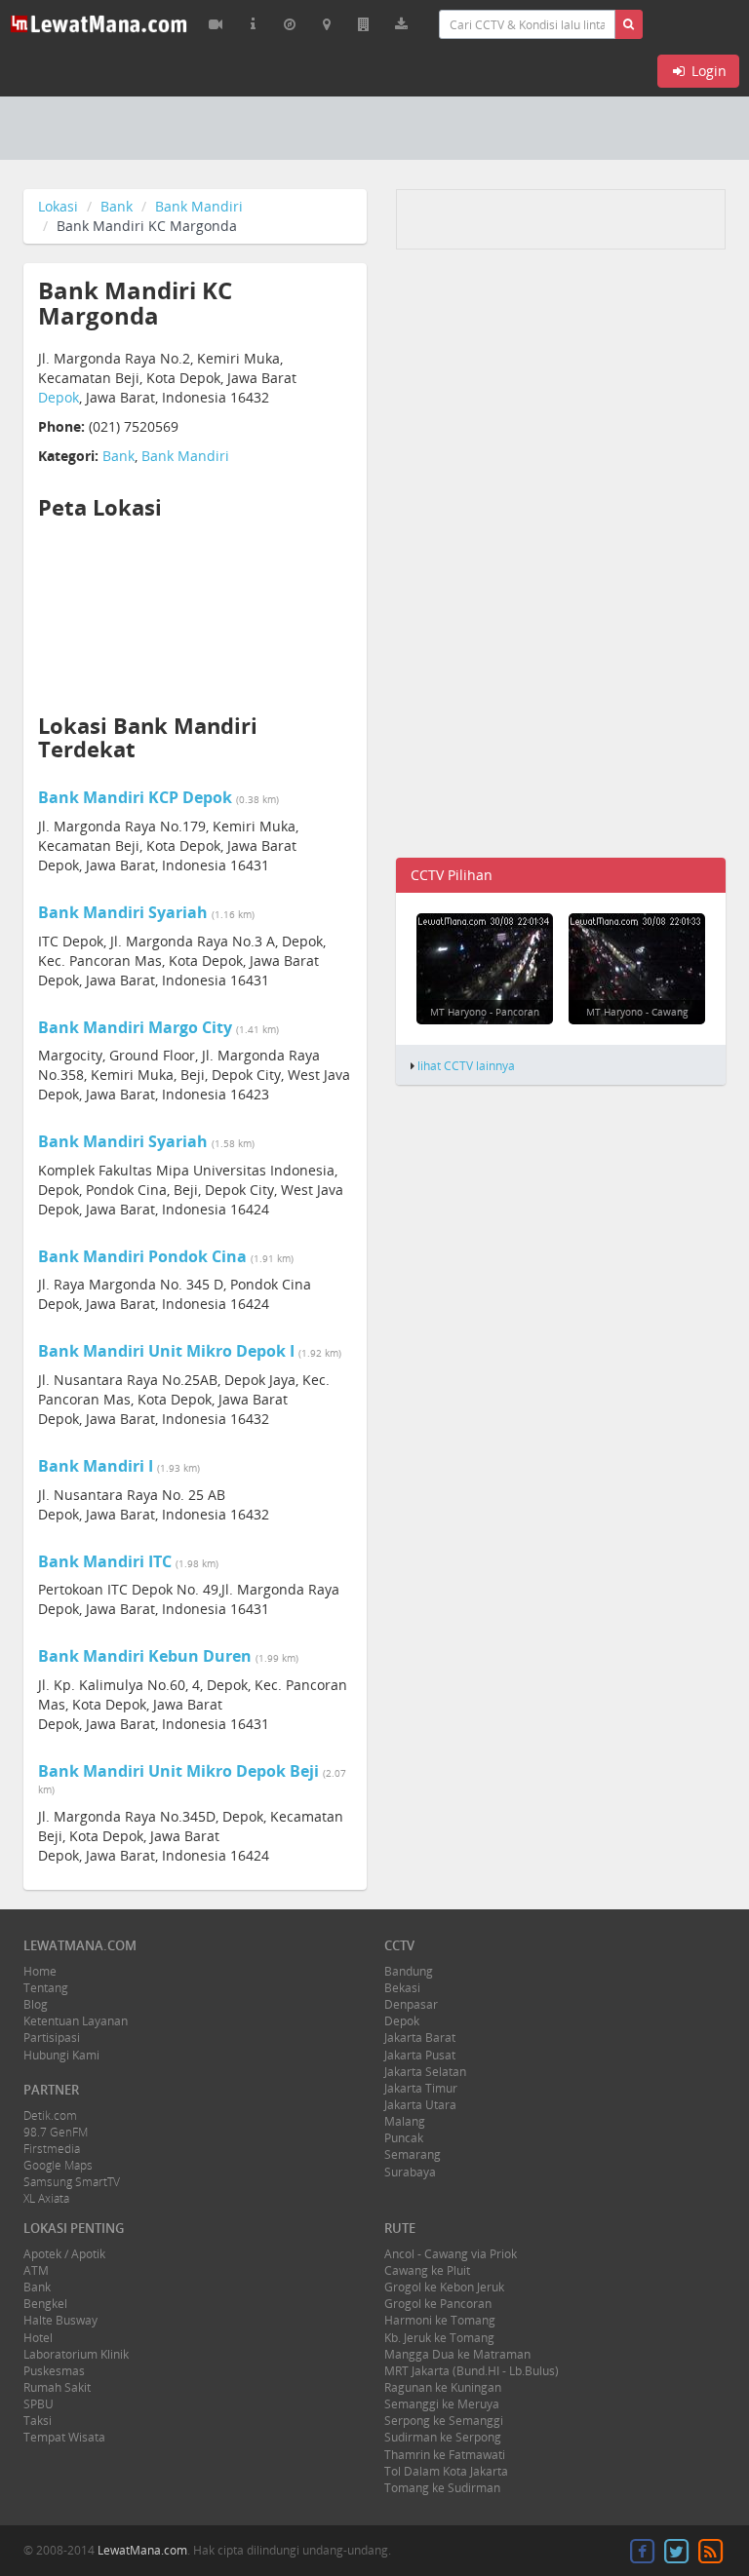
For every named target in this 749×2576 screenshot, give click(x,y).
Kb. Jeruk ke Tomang (439, 2338)
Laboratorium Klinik (76, 2354)
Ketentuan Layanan (76, 2021)
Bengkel (45, 2304)
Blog (36, 2004)
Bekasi (402, 1988)
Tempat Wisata (64, 2437)
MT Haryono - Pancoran (485, 1012)
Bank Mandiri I (96, 1466)
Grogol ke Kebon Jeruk (444, 2287)
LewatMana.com (142, 2550)
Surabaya (410, 2172)
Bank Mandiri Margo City (135, 1027)
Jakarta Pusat (420, 2055)
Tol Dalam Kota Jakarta (446, 2471)
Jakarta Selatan (425, 2072)
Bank (117, 206)
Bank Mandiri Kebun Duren (145, 1656)
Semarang (413, 2154)
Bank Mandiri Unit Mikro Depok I (166, 1351)
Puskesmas (54, 2371)
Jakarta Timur (421, 2088)
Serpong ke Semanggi (444, 2421)
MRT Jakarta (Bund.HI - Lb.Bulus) (472, 2371)
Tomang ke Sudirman (442, 2488)
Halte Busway (60, 2320)
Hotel (38, 2338)
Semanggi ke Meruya (442, 2404)
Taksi (38, 2421)
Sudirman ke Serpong (443, 2437)
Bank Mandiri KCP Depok (135, 797)
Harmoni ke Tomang (440, 2320)
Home (40, 1971)
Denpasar (411, 2004)
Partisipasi (52, 2038)
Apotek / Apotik (64, 2254)
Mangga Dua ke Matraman (457, 2354)
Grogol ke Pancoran (438, 2304)
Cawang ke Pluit (427, 2270)
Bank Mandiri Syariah (123, 912)
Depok (59, 397)
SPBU (39, 2404)
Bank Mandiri (199, 206)
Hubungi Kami (61, 2055)
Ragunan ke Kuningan (443, 2387)
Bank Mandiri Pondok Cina (142, 1256)
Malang (405, 2121)
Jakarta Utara (420, 2105)
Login (707, 71)
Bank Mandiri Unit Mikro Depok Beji (178, 1771)
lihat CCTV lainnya (466, 1065)
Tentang (46, 1988)
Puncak (404, 2138)
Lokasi (58, 206)
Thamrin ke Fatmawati (445, 2455)
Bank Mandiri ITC (105, 1561)
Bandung (409, 1971)
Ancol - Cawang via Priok (451, 2254)
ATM (36, 2270)
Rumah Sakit (57, 2387)
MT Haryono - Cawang (637, 1012)
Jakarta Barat (420, 2038)
